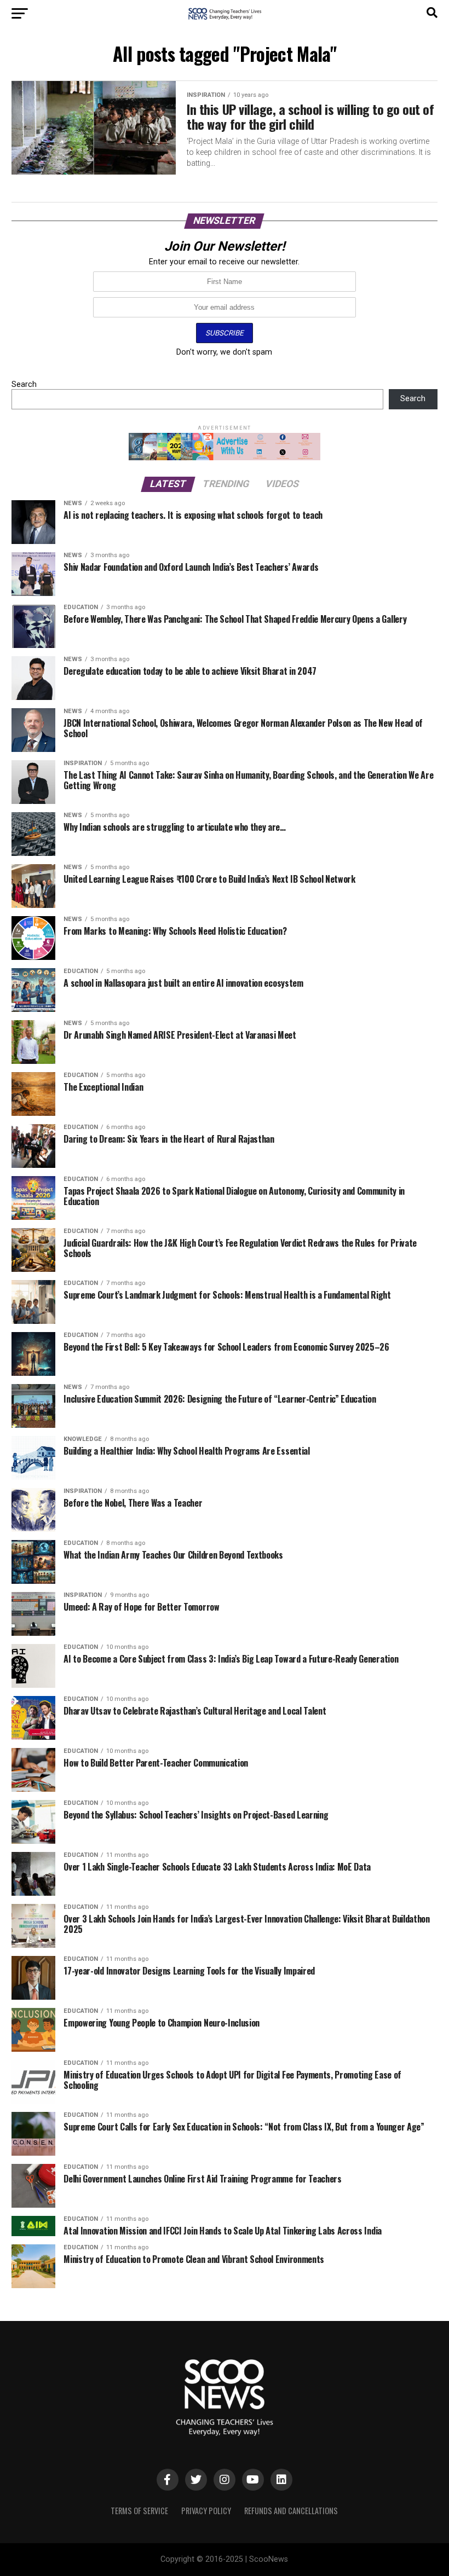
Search (24, 384)
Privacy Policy (206, 2511)
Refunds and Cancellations (291, 2511)
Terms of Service (139, 2511)
